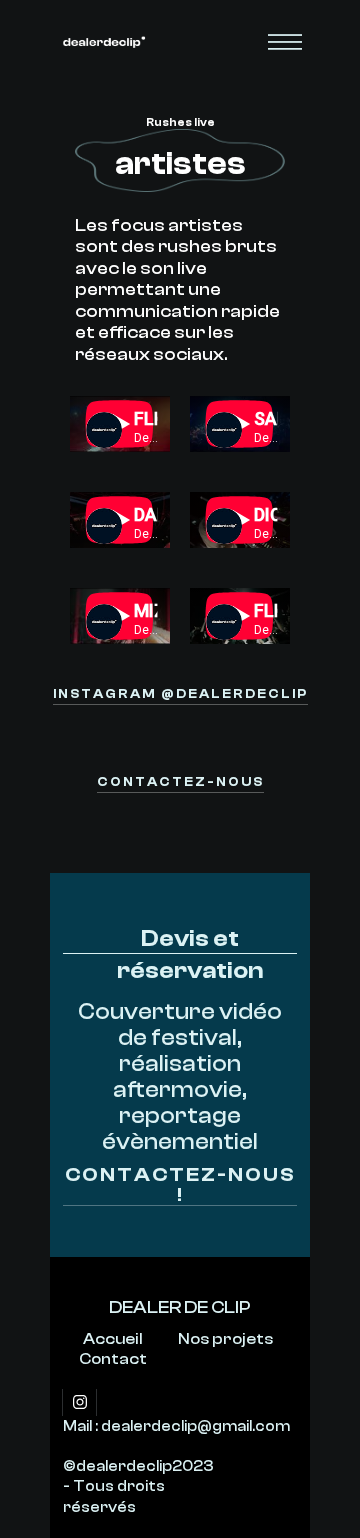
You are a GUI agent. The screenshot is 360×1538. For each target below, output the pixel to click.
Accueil (113, 1339)
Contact (113, 1359)
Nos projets (225, 1339)
